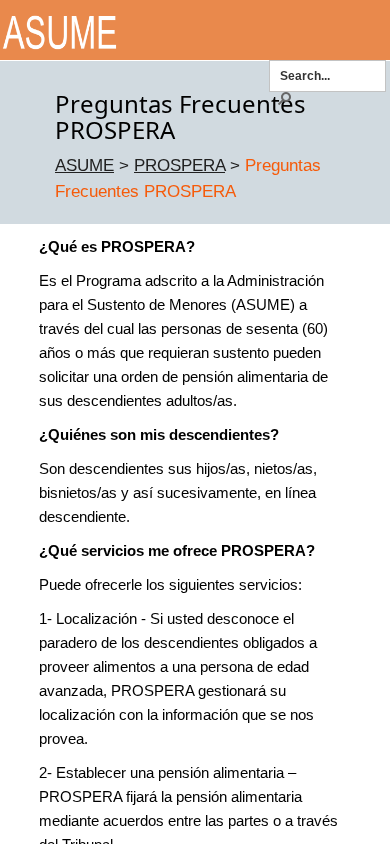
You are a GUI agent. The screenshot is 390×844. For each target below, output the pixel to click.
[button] (284, 97)
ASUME (84, 165)
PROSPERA (179, 165)
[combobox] (328, 75)
